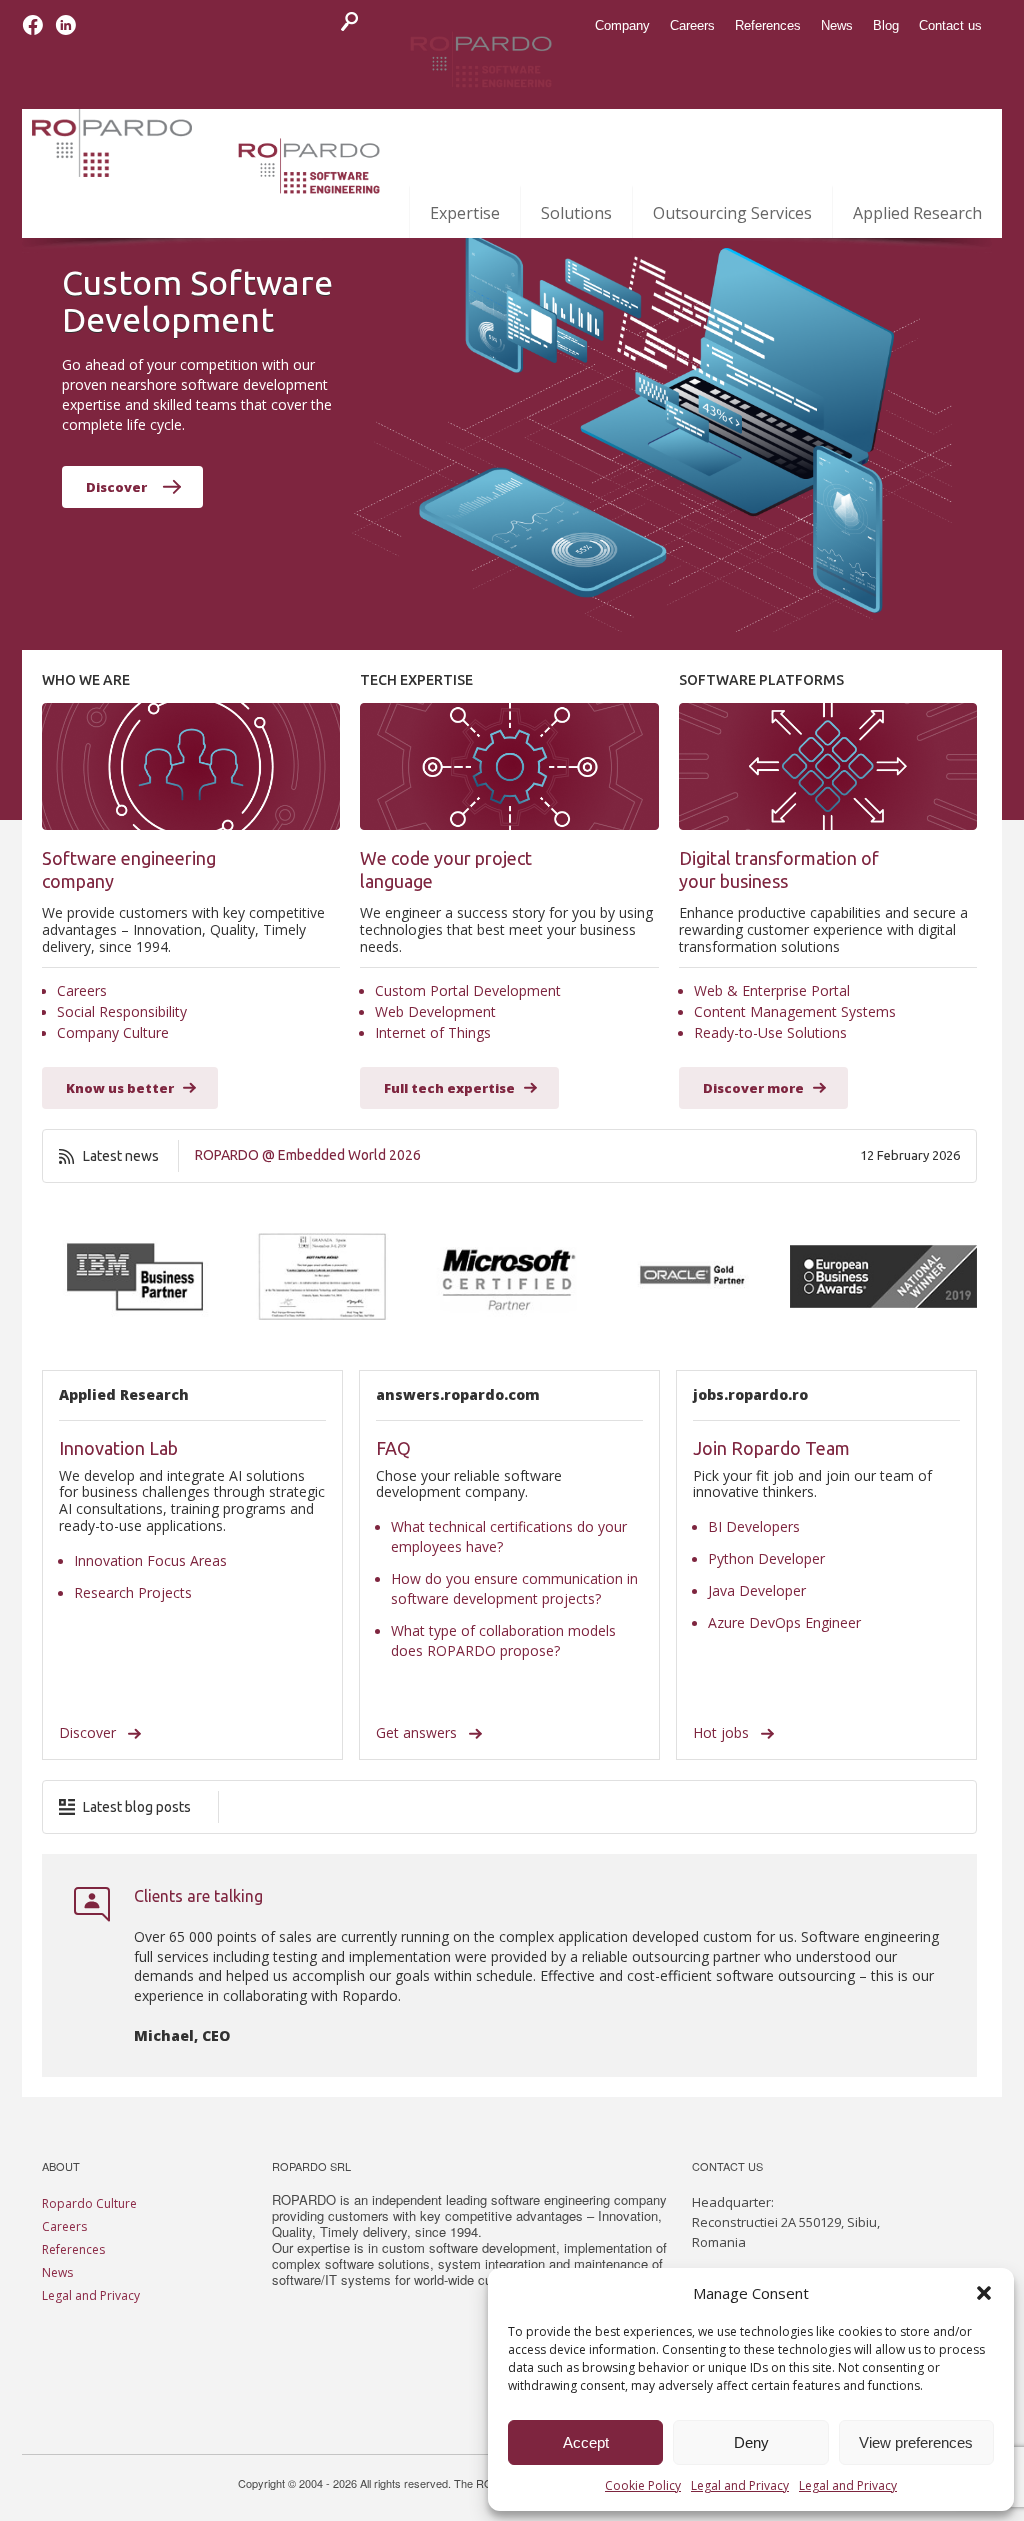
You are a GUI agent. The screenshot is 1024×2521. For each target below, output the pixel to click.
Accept (586, 2442)
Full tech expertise (449, 1088)
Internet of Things (433, 1032)
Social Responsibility (122, 1011)
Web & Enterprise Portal (772, 990)
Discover (116, 487)
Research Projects (133, 1592)
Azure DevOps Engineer (784, 1622)
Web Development (435, 1011)
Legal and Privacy (740, 2485)
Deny (751, 2442)
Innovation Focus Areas (150, 1560)
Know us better (120, 1088)
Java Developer (757, 1590)
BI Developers (754, 1526)
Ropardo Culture (89, 2203)
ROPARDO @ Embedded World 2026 (308, 1155)
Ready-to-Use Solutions (770, 1032)
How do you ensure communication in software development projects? (514, 1588)
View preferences (916, 2442)
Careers (82, 990)
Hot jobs (723, 1732)
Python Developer (766, 1558)
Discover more (753, 1088)
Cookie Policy (643, 2485)
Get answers (418, 1732)
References (73, 2249)
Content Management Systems (795, 1011)
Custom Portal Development (468, 990)
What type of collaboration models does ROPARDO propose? (503, 1640)
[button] (984, 2293)
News (57, 2272)
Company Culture (113, 1032)
